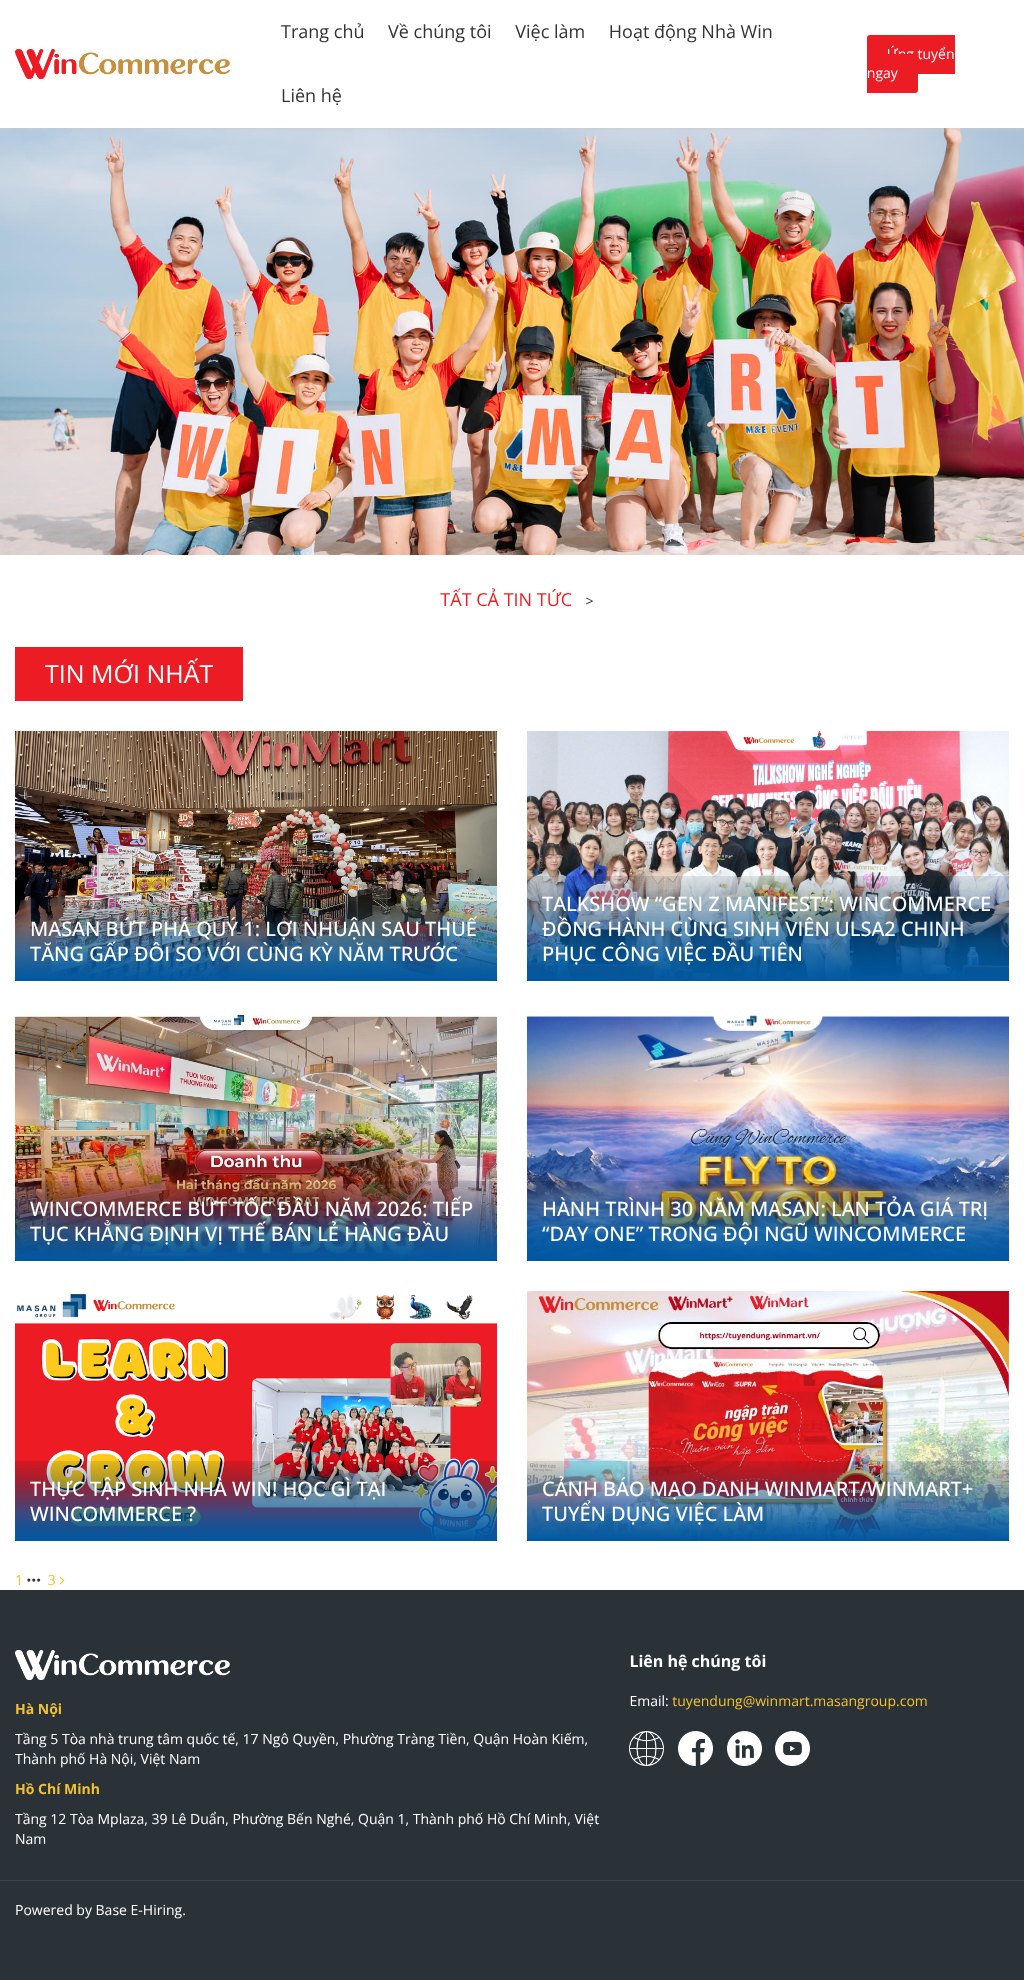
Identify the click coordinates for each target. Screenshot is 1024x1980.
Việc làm (550, 32)
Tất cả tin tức (506, 600)
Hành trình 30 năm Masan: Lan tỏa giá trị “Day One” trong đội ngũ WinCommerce (765, 1221)
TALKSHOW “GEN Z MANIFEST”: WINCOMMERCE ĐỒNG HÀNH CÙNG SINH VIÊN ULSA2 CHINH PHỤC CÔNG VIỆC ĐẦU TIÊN (766, 928)
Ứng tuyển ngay (911, 64)
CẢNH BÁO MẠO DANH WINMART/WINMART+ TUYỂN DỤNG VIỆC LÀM (757, 1501)
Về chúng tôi (440, 32)
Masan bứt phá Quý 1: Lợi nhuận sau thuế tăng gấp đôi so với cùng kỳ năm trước (253, 941)
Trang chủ (322, 32)
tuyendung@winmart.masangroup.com (799, 1701)
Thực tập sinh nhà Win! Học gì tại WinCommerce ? (208, 1501)
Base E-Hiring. (141, 1910)
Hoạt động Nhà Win (691, 32)
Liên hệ (311, 96)
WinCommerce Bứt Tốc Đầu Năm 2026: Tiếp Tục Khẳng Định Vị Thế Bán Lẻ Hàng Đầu (251, 1221)
